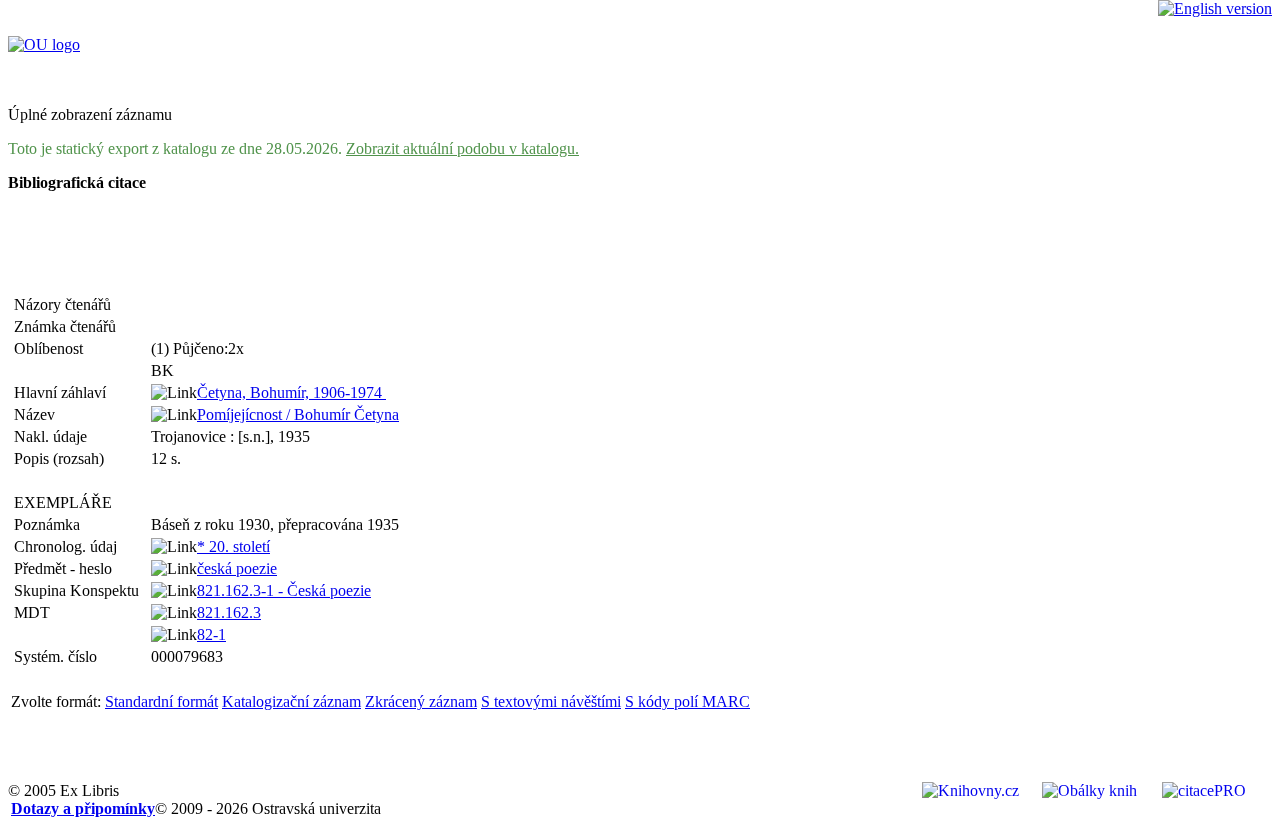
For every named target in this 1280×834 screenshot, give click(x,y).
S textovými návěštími (551, 701)
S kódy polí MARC (687, 701)
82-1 (211, 634)
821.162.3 (229, 612)
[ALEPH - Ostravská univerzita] (44, 44)
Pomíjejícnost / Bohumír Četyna (298, 414)
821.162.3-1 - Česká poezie (284, 590)
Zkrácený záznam (421, 701)
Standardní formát (161, 701)
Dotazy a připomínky (83, 808)
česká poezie (237, 568)
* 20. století (233, 546)
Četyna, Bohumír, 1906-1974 (291, 392)
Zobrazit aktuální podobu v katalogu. (462, 148)
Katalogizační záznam (291, 701)
